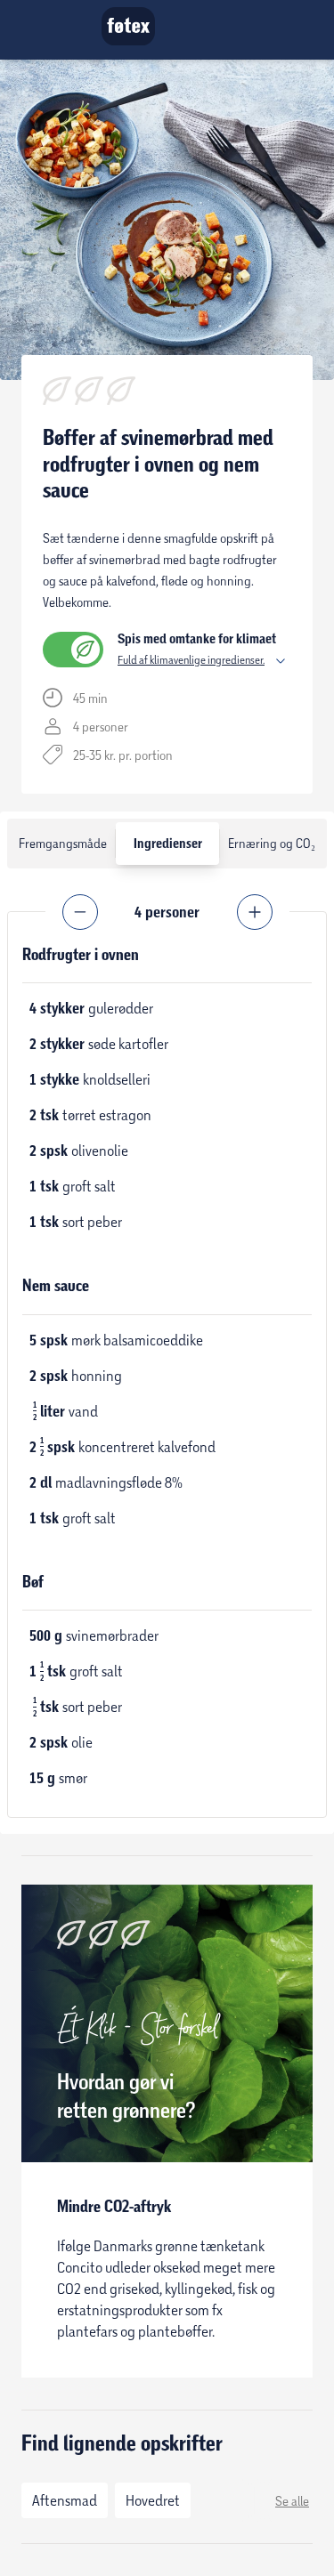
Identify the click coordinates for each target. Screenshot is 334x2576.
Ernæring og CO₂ (272, 843)
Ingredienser (168, 844)
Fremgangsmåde (63, 843)
